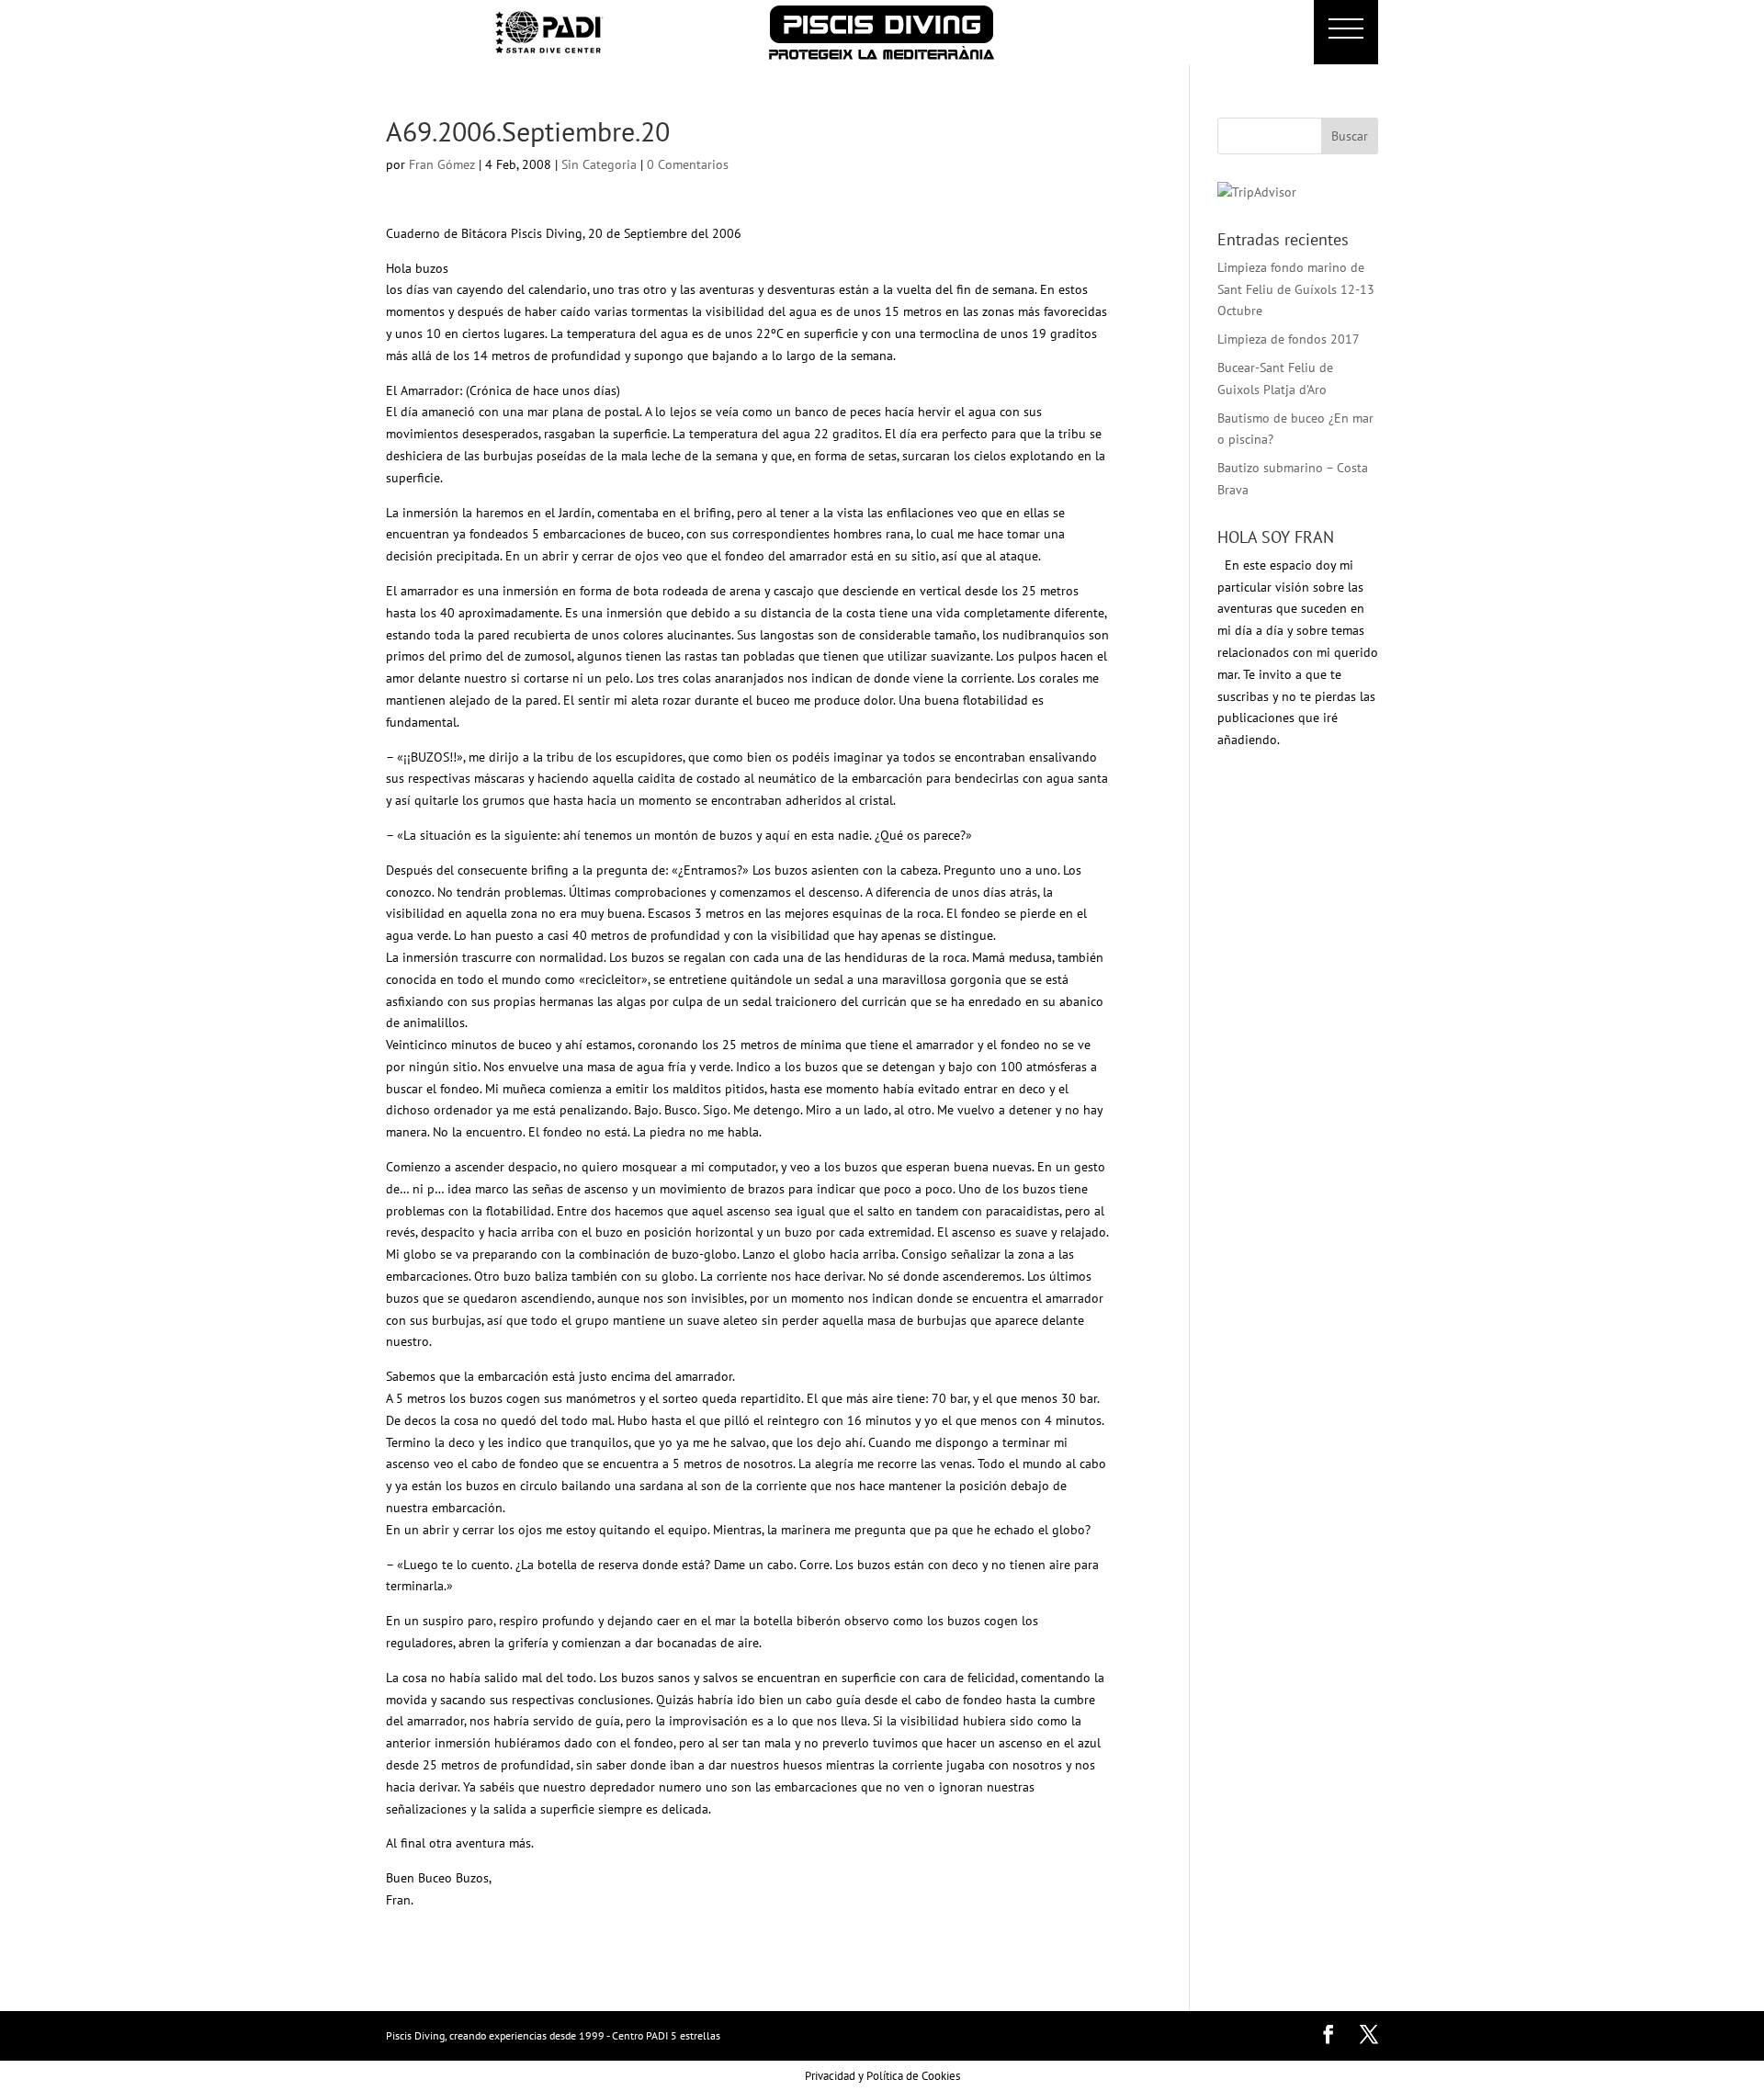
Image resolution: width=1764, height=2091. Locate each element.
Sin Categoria (599, 164)
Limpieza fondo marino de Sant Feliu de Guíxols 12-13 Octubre (1296, 289)
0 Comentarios (688, 164)
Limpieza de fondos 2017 (1289, 339)
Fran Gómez (442, 164)
